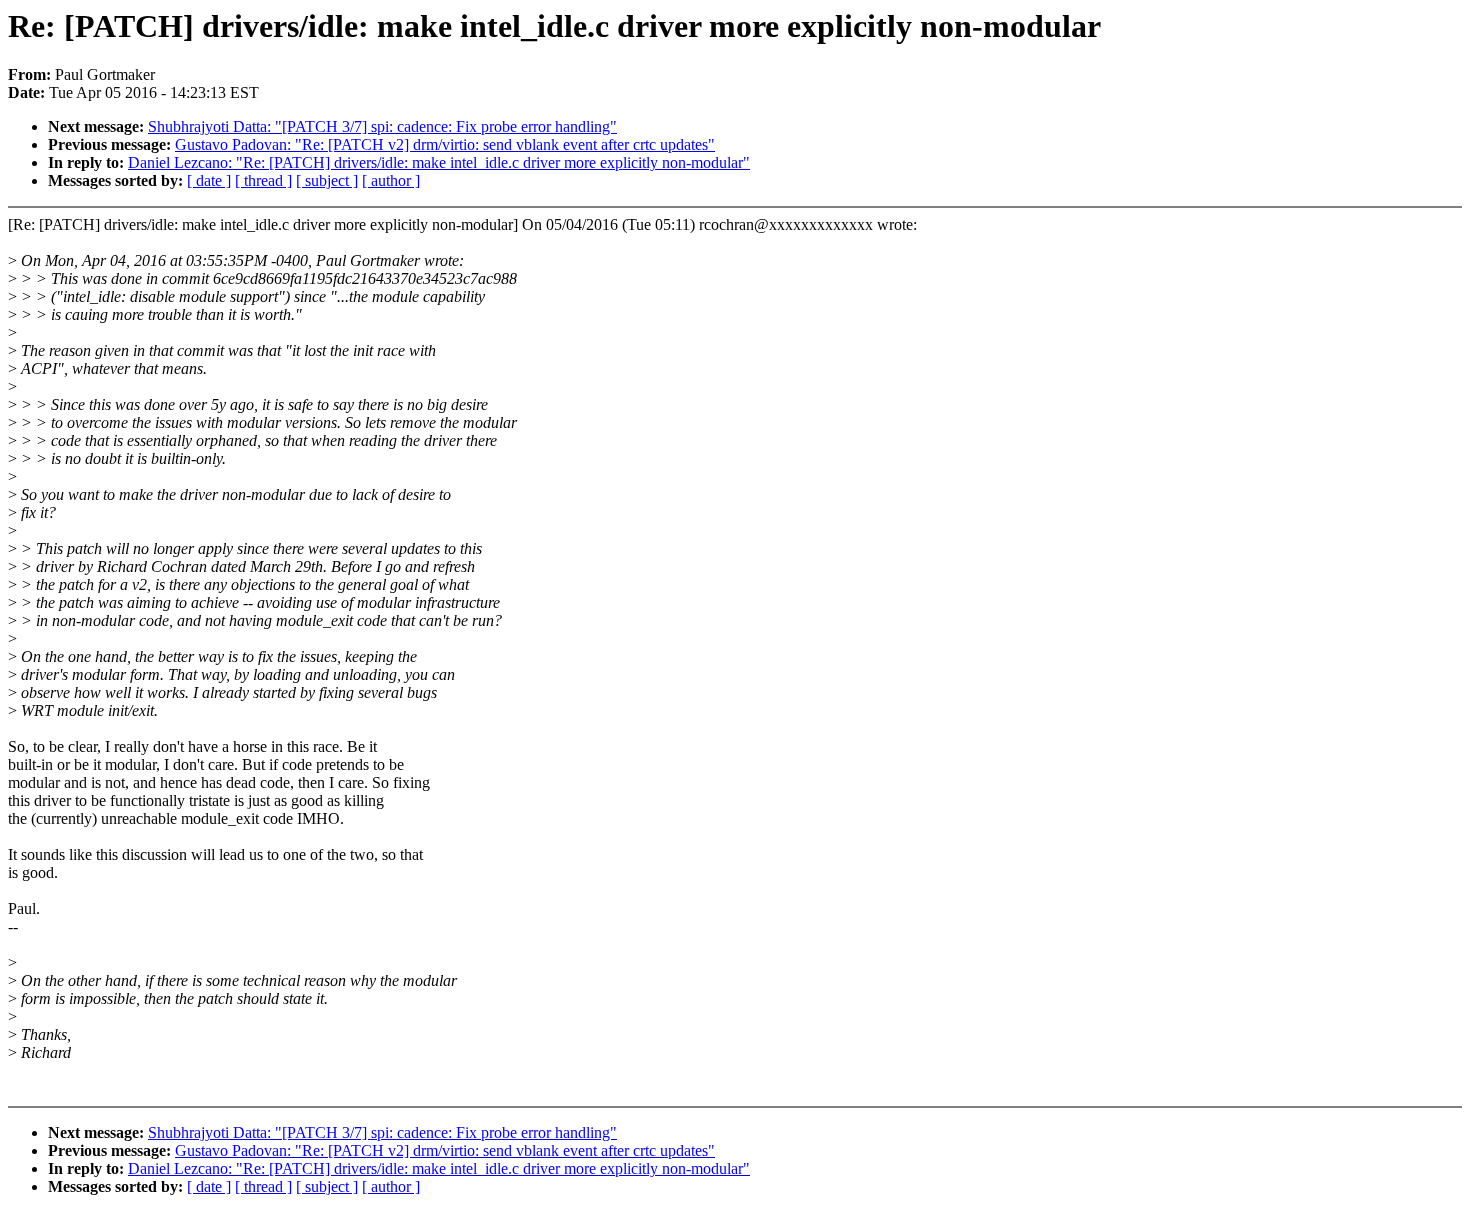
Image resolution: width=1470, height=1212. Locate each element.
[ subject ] (327, 180)
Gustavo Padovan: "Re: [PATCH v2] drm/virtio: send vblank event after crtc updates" (445, 144)
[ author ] (391, 180)
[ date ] (209, 180)
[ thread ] (263, 180)
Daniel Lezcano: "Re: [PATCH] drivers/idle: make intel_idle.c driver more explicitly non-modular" (439, 162)
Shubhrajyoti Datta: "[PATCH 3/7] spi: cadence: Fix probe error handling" (382, 126)
